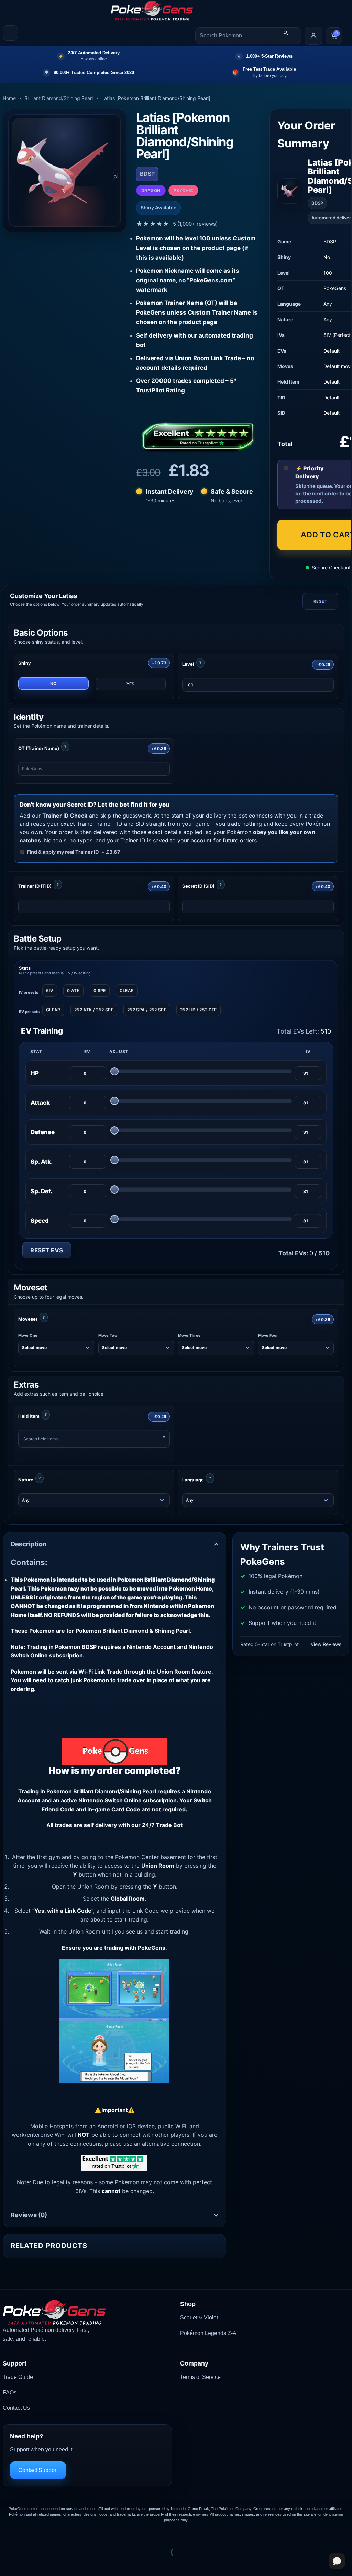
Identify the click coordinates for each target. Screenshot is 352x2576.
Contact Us (16, 2408)
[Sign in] (313, 36)
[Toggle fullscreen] (27, 2535)
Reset (320, 601)
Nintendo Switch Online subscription (128, 1800)
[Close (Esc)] (67, 2535)
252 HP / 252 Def (199, 1010)
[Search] (286, 33)
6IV (50, 990)
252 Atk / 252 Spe (94, 1010)
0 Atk (73, 990)
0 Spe (100, 990)
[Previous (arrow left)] (7, 2564)
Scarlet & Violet (199, 2318)
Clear (127, 990)
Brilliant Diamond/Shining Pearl (59, 98)
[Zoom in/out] (7, 2535)
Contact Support (38, 2470)
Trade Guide (18, 2377)
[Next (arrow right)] (27, 2564)
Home (9, 98)
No (53, 683)
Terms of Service (200, 2377)
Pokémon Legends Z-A (208, 2333)
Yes (131, 684)
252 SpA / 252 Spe (147, 1010)
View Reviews (326, 1644)
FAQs (10, 2392)
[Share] (47, 2535)
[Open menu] (10, 33)
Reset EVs (47, 1250)
